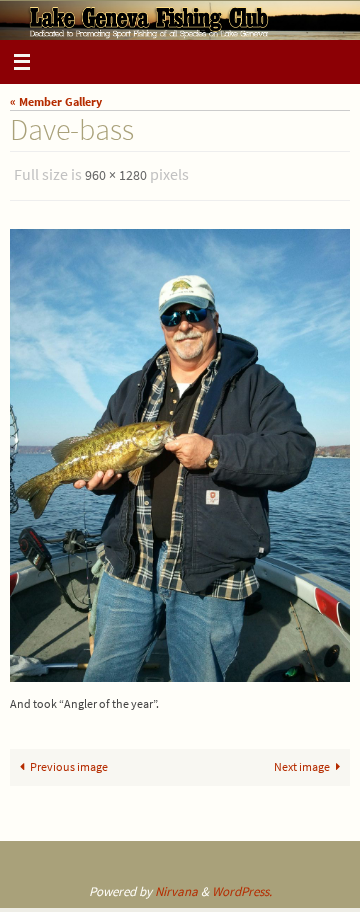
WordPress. (242, 886)
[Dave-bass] (180, 450)
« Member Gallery (56, 101)
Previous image (69, 761)
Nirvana (176, 886)
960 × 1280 (116, 174)
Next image (302, 761)
